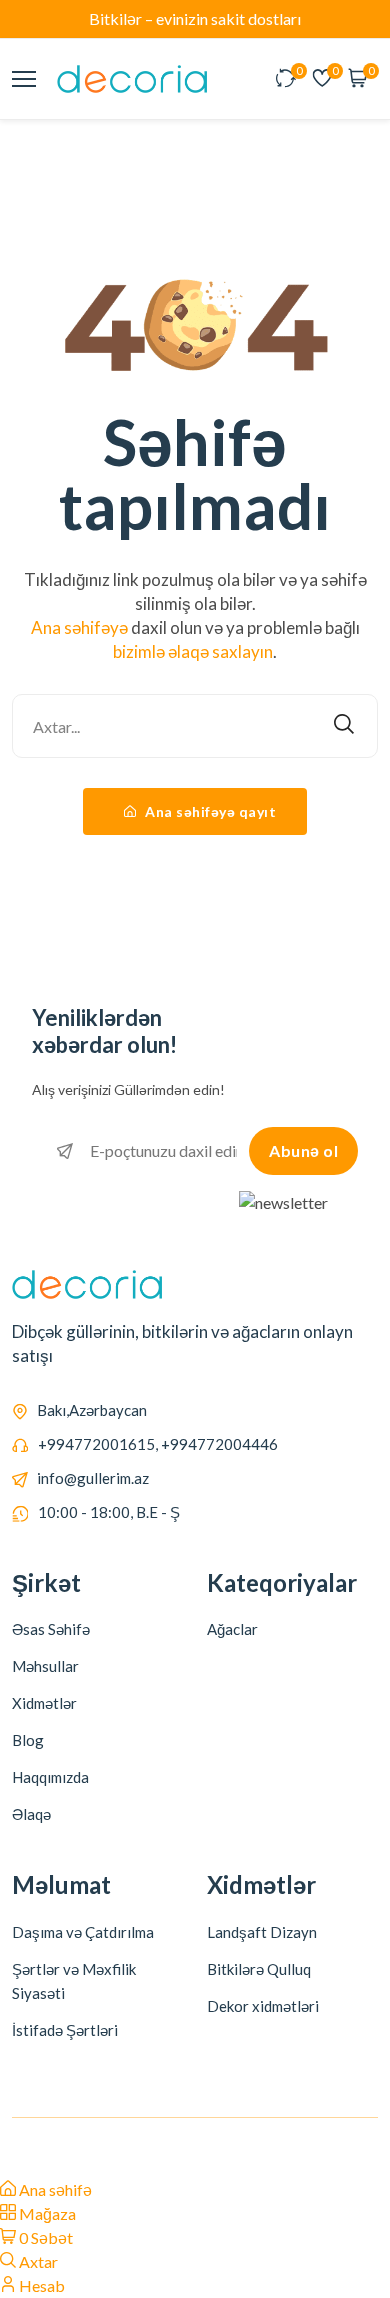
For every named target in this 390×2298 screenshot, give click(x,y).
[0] (286, 79)
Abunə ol (303, 1150)
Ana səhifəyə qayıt (209, 811)
